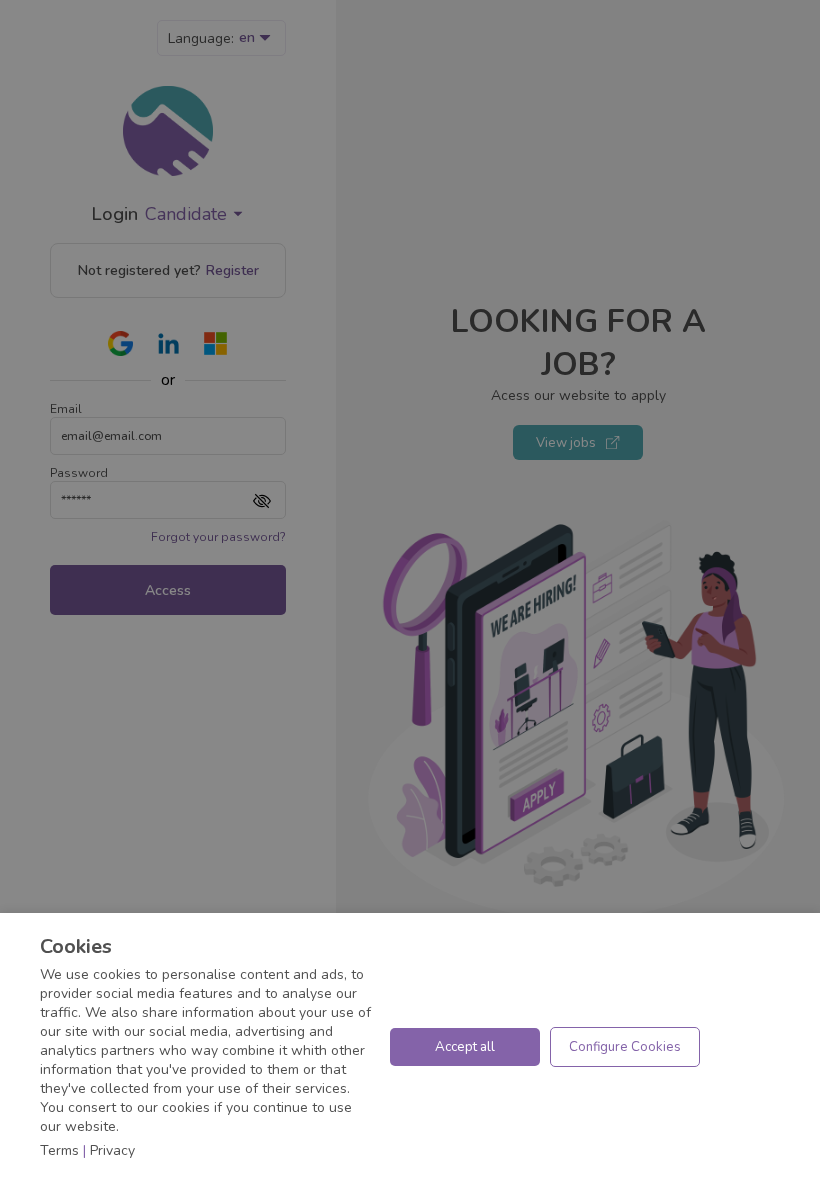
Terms (59, 1150)
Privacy (112, 1150)
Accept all (465, 1047)
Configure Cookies (625, 1047)
